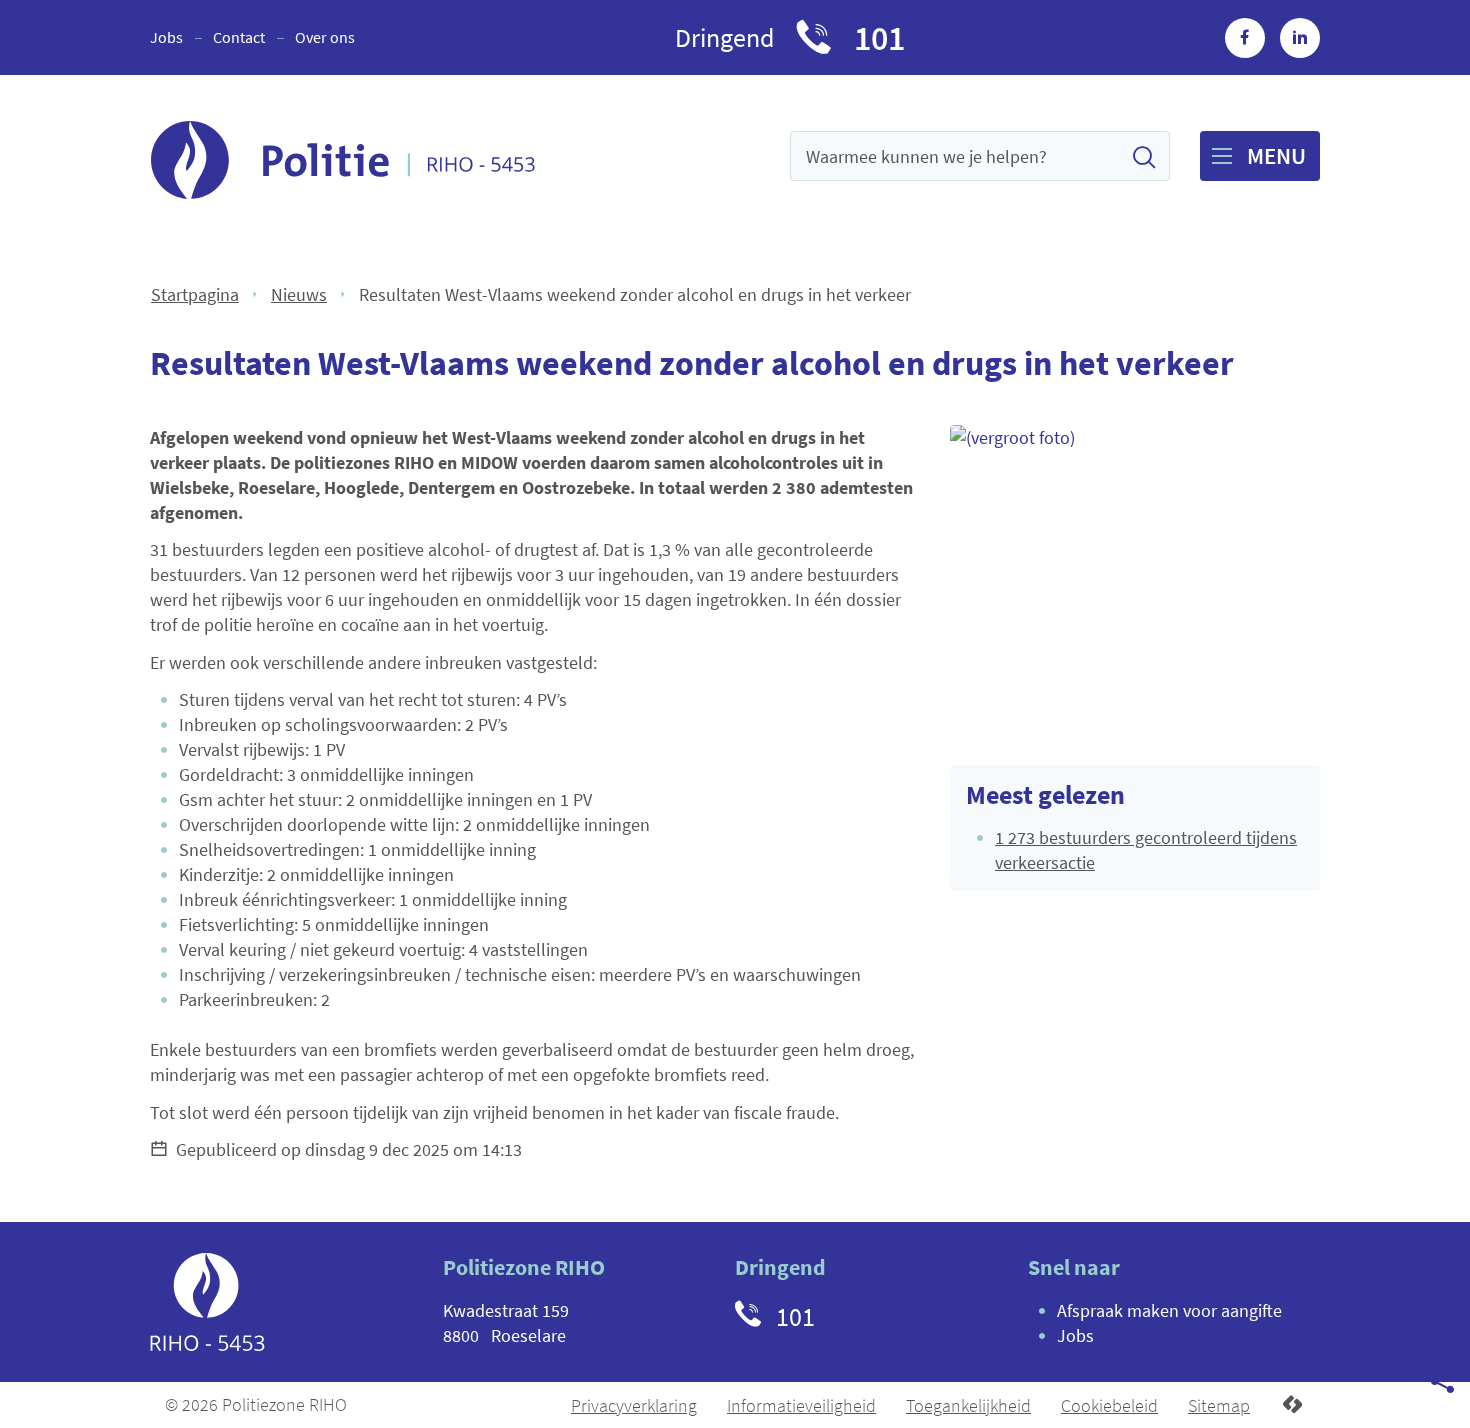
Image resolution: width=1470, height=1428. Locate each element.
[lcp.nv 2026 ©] (1292, 1405)
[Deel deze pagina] (1442, 1380)
